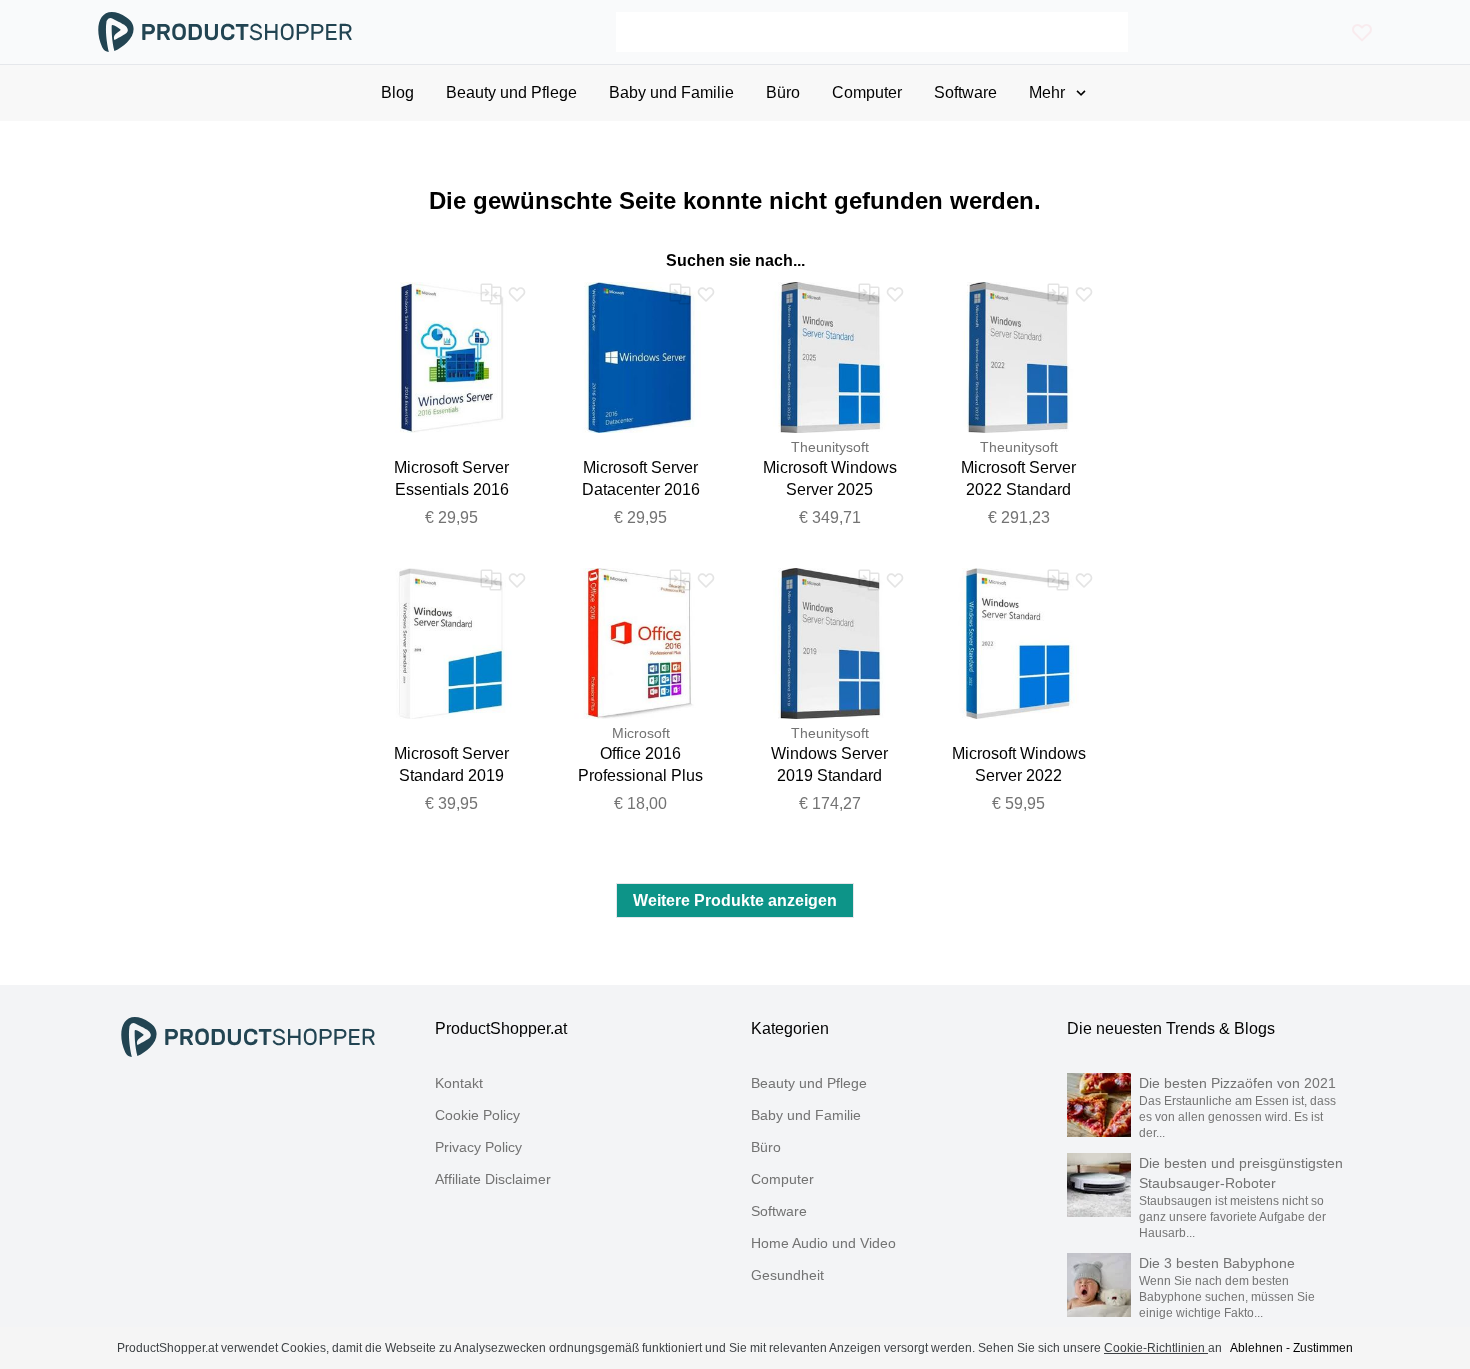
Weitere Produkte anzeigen (735, 900)
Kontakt (459, 1083)
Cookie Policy (477, 1115)
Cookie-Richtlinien (1156, 1348)
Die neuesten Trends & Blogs (1171, 1028)
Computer (782, 1179)
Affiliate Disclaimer (493, 1179)
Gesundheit (787, 1275)
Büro (766, 1147)
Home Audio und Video (823, 1243)
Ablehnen (1256, 1348)
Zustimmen (1323, 1348)
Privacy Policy (478, 1147)
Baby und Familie (806, 1115)
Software (779, 1211)
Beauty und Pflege (809, 1083)
